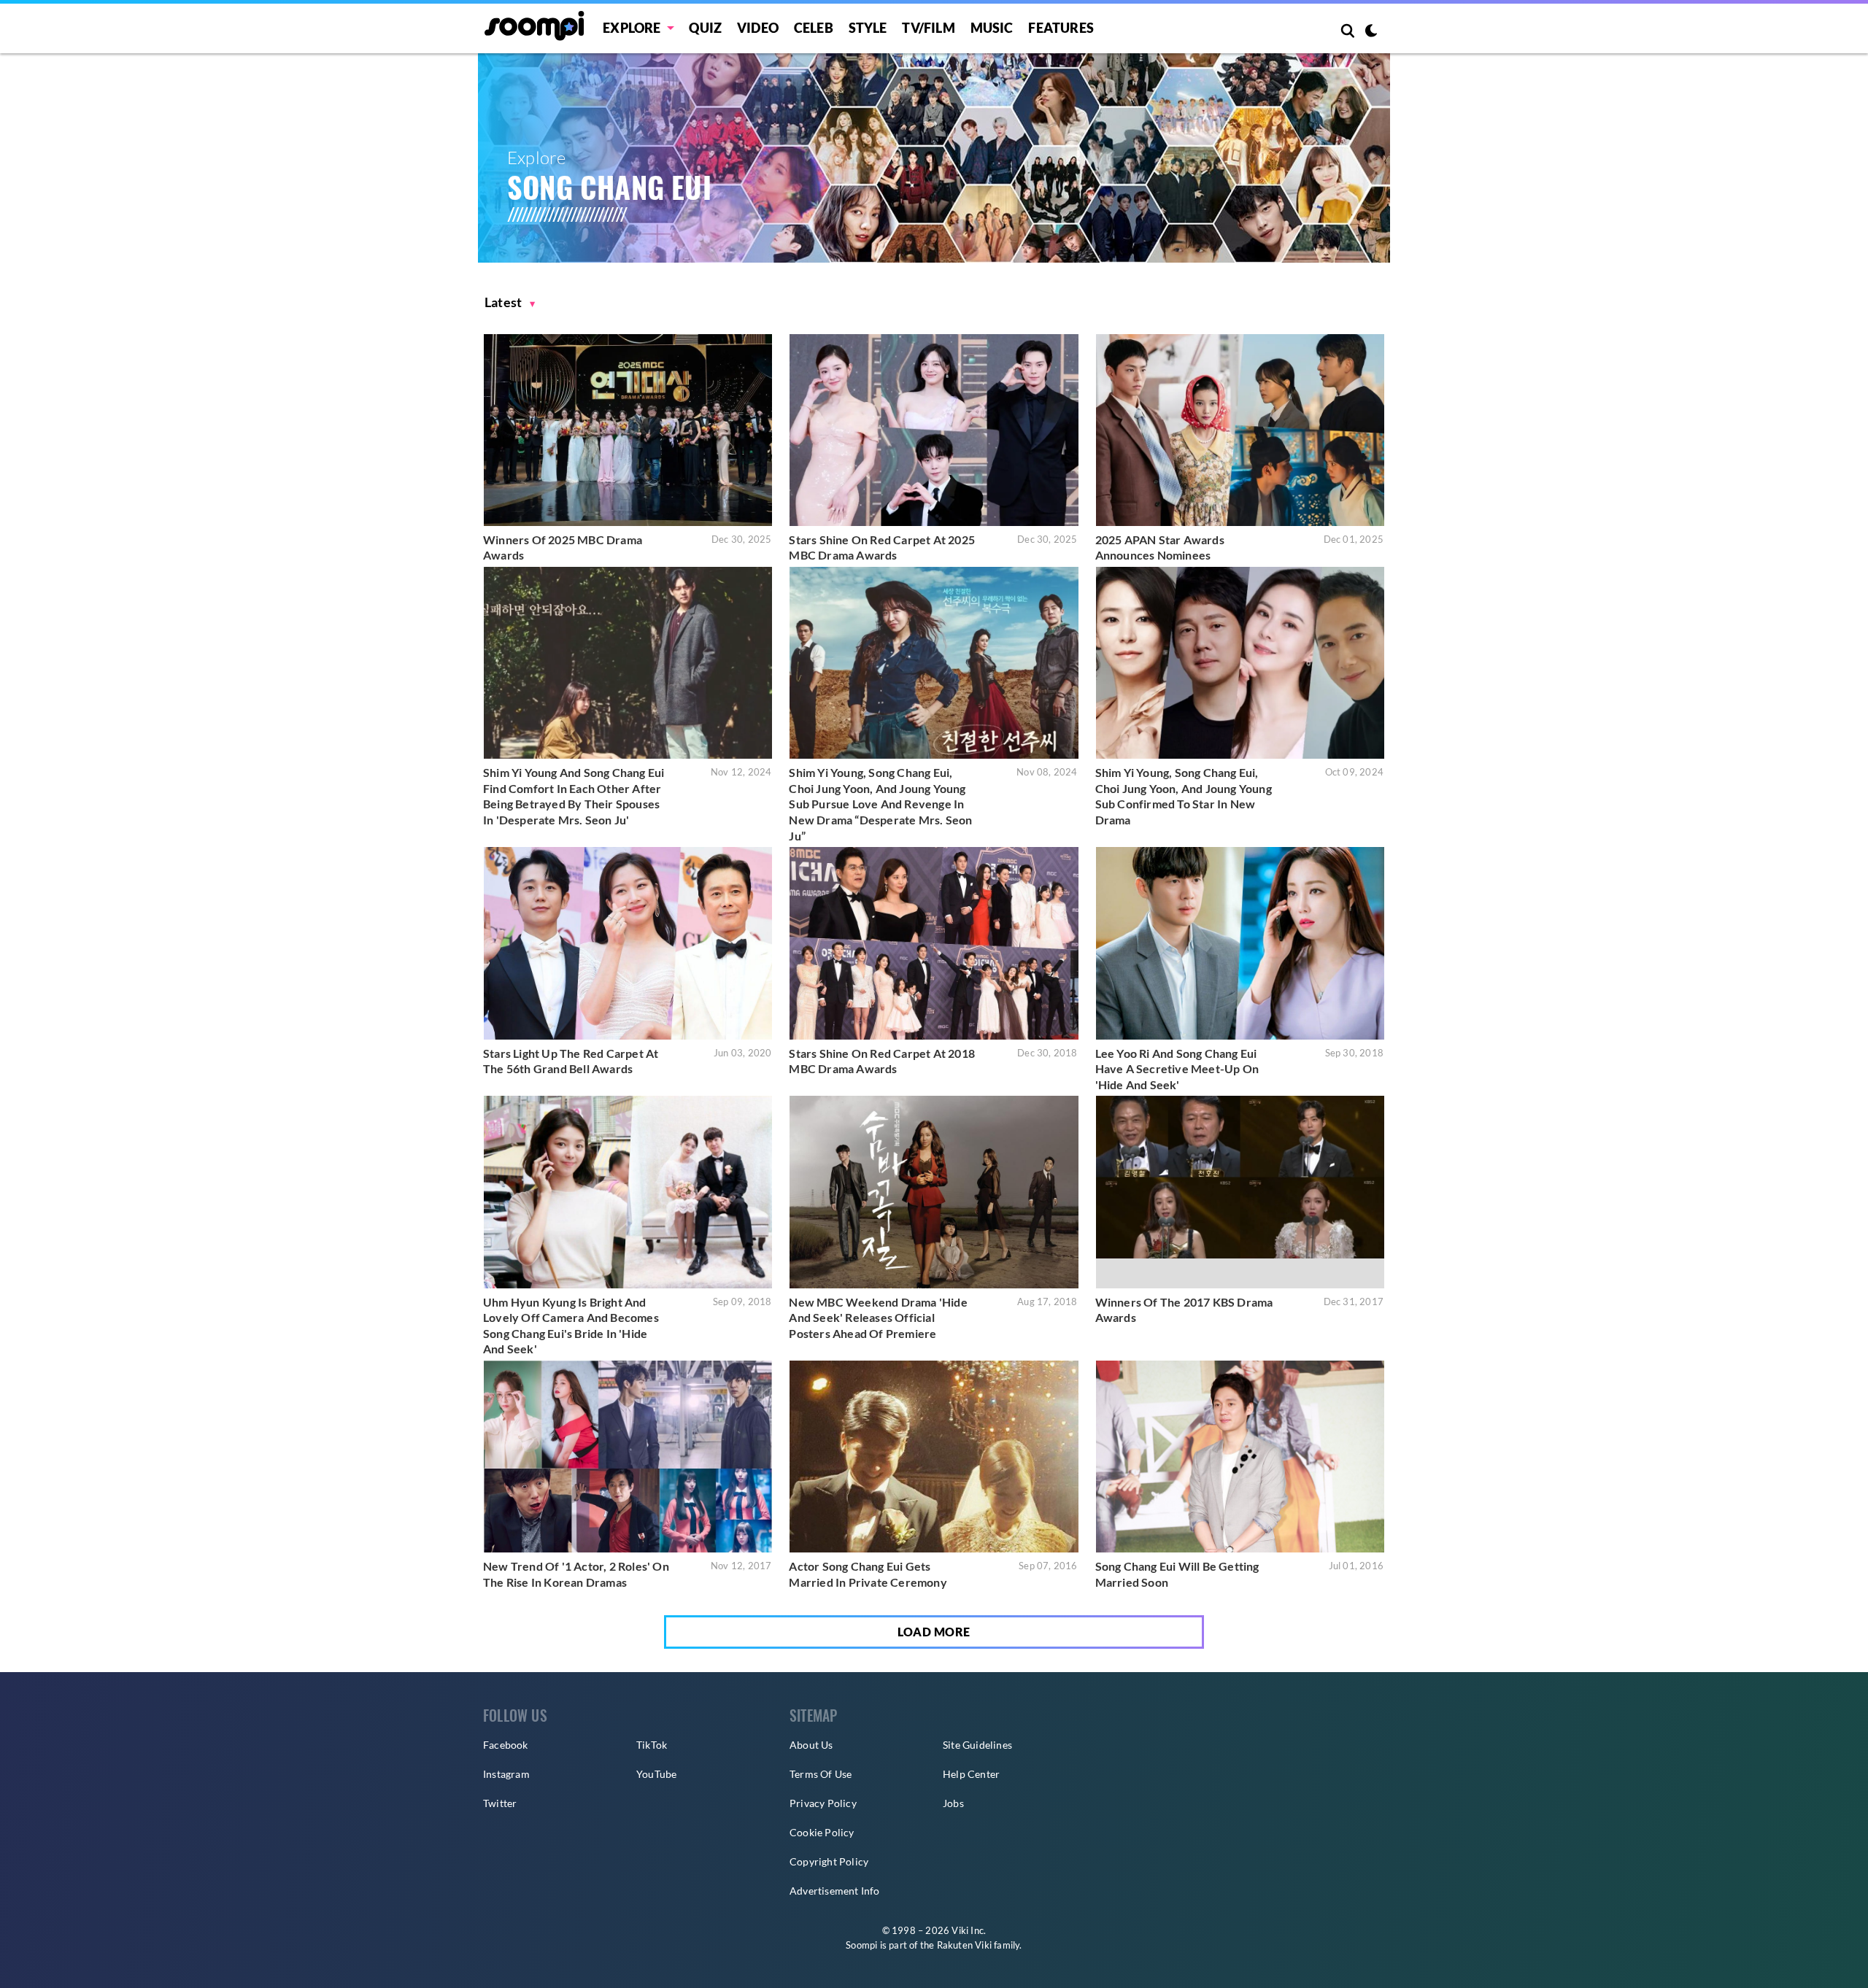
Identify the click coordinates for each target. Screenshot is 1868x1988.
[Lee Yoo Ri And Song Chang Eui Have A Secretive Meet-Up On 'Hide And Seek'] (1240, 943)
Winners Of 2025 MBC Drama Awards (563, 548)
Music (992, 28)
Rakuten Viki (964, 1945)
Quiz (705, 28)
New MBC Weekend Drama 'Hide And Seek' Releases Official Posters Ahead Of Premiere (878, 1318)
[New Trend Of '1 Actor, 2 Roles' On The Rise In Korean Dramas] (628, 1457)
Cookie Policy (822, 1832)
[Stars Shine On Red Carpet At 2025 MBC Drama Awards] (934, 430)
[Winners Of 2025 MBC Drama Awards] (628, 430)
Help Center (971, 1774)
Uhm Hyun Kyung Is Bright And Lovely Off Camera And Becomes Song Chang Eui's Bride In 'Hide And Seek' (571, 1326)
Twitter (500, 1803)
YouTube (656, 1774)
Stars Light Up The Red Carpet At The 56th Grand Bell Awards (571, 1061)
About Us (811, 1745)
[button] (510, 302)
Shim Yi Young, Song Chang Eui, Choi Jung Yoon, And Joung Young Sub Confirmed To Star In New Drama (1184, 796)
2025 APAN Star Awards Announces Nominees (1160, 548)
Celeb (814, 28)
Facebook (506, 1745)
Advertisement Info (835, 1891)
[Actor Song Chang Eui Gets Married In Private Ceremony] (934, 1457)
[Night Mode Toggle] (1371, 32)
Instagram (506, 1774)
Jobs (953, 1803)
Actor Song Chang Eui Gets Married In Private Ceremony (868, 1574)
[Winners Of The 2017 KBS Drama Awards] (1240, 1192)
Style (868, 28)
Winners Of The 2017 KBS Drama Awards (1184, 1310)
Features (1061, 28)
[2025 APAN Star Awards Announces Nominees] (1240, 430)
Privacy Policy (823, 1803)
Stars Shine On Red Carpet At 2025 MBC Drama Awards (882, 548)
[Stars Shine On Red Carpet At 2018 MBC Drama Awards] (934, 943)
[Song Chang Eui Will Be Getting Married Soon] (1240, 1457)
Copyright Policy (829, 1861)
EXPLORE (632, 28)
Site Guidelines (977, 1745)
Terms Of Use (821, 1774)
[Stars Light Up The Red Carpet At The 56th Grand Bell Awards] (628, 943)
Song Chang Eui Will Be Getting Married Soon (1177, 1574)
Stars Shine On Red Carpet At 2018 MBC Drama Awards (882, 1061)
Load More (934, 1632)
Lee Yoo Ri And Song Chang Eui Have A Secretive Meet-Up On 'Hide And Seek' (1177, 1069)
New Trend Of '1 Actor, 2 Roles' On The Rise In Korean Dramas (576, 1574)
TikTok (652, 1745)
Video (758, 28)
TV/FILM (928, 28)
